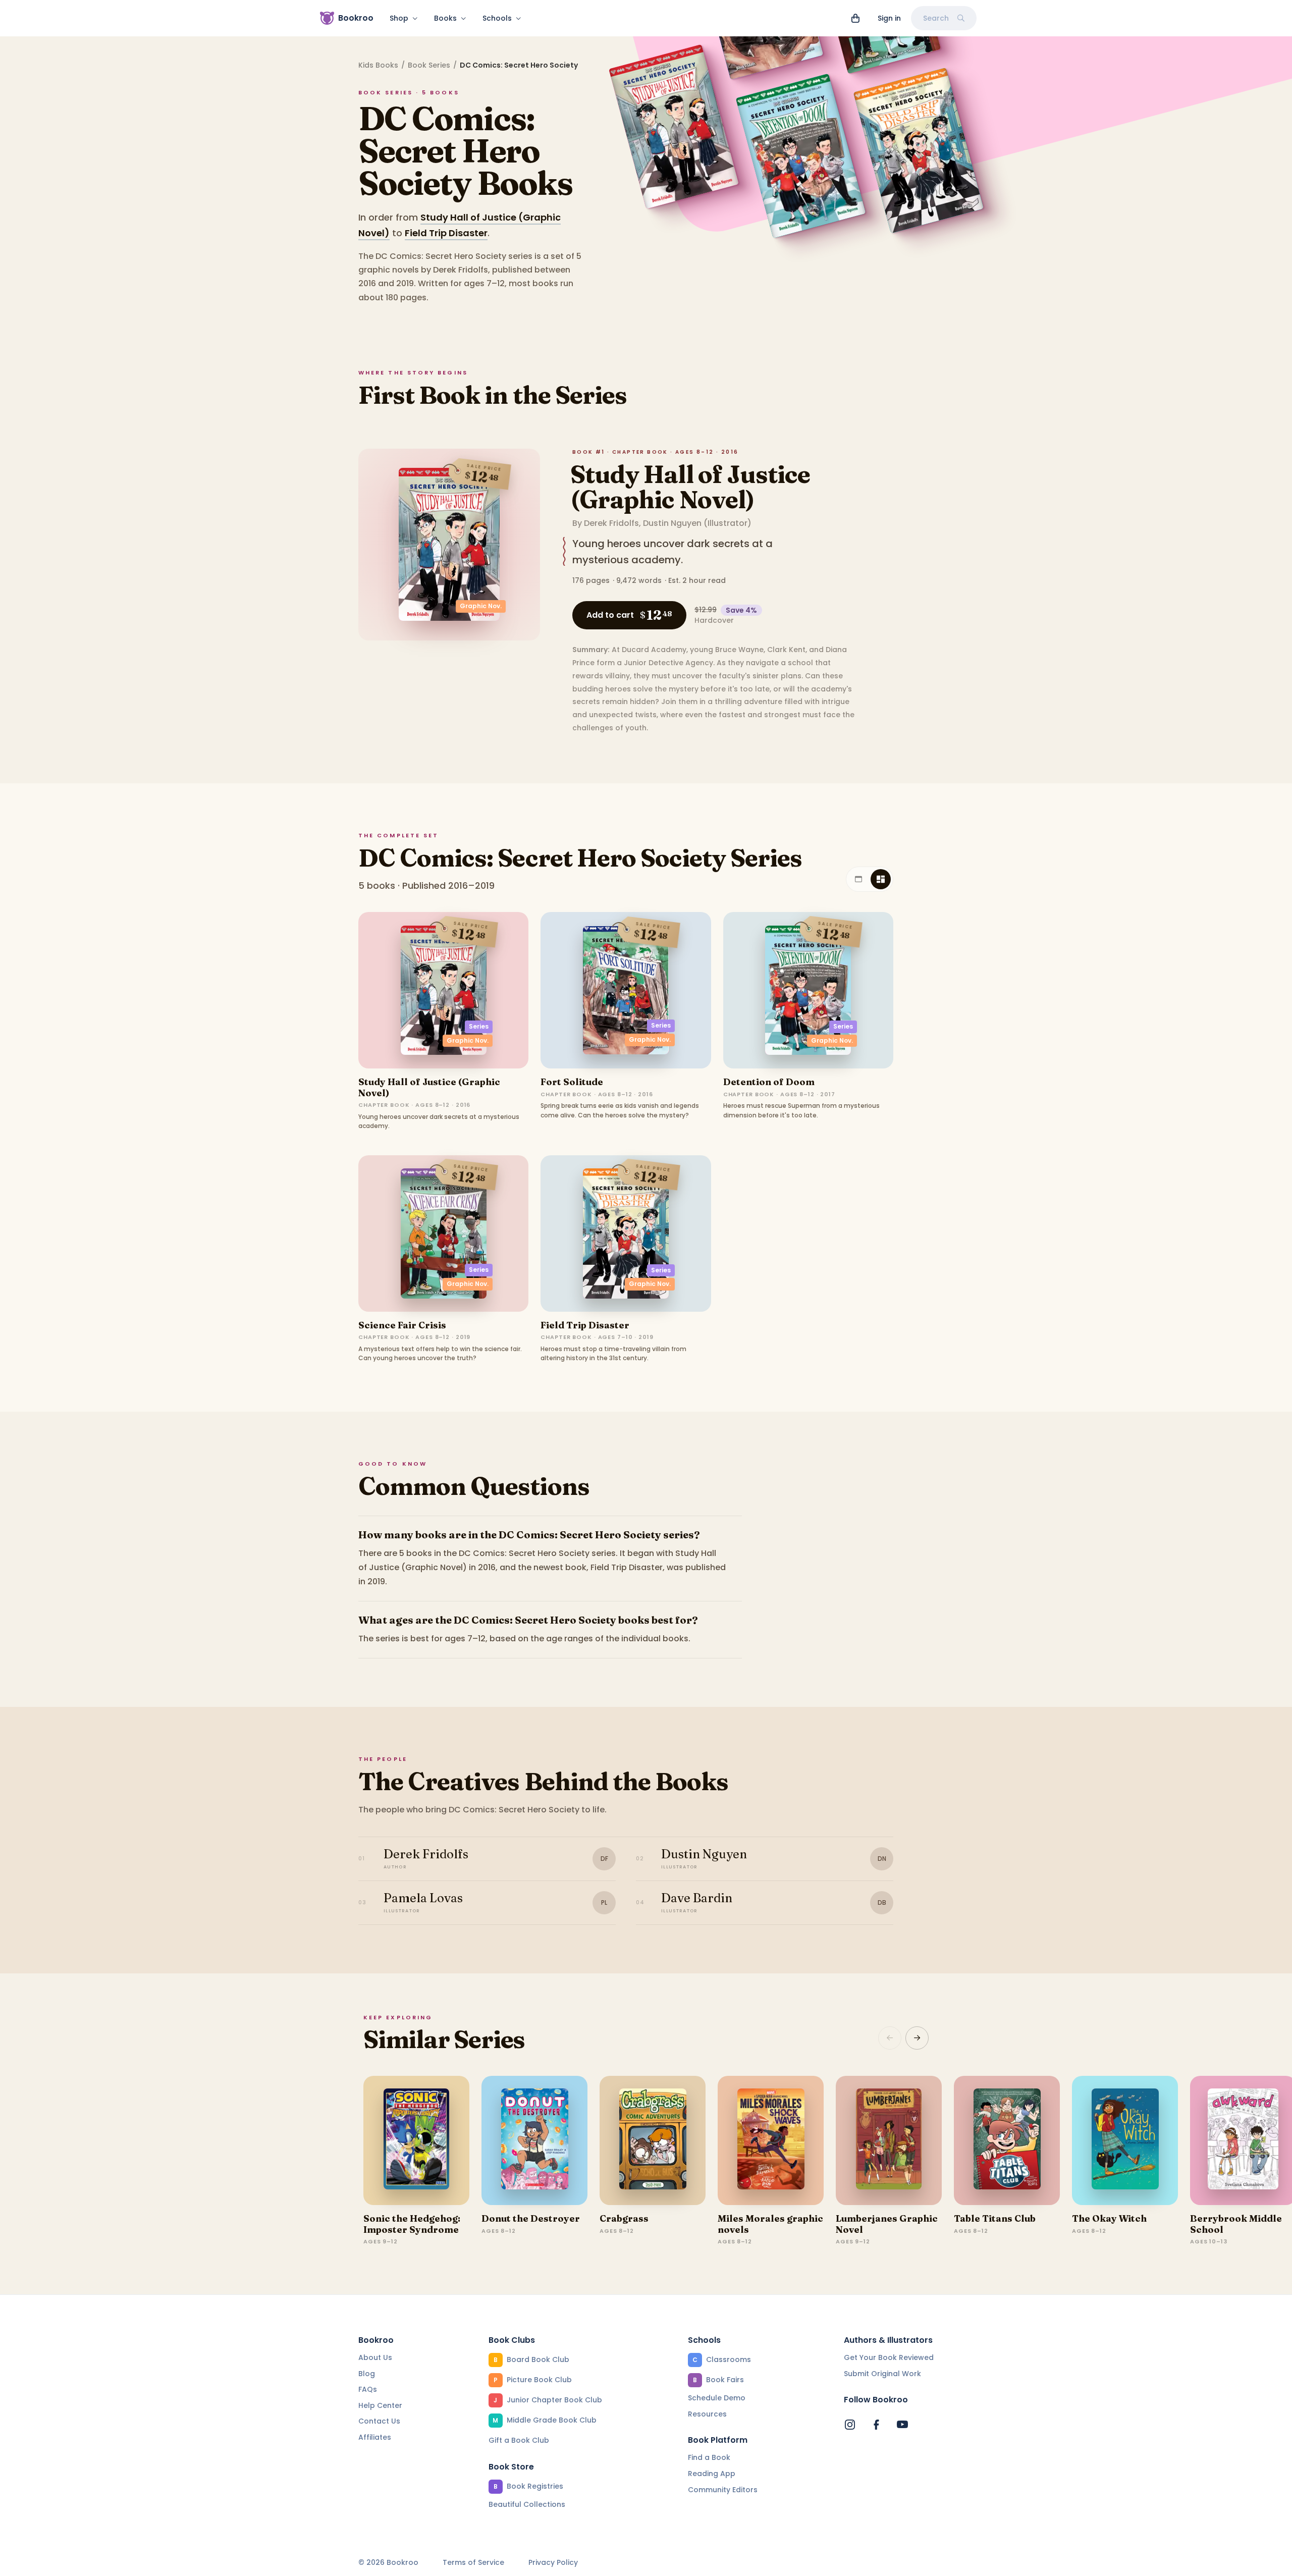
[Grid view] (881, 879)
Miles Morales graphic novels (770, 2224)
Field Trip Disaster (446, 233)
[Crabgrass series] (653, 2140)
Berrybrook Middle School (1236, 2224)
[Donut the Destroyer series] (534, 2140)
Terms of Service (473, 2563)
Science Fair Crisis (402, 1325)
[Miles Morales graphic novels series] (771, 2140)
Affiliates (375, 2437)
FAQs (368, 2389)
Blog (367, 2374)
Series (479, 1026)
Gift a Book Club (519, 2440)
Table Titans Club (995, 2218)
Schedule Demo (717, 2398)
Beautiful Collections (527, 2504)
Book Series (429, 65)
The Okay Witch (1109, 2218)
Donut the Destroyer (531, 2218)
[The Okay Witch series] (1125, 2140)
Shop (399, 18)
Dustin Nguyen (672, 523)
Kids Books (378, 65)
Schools (497, 18)
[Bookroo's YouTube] (902, 2425)
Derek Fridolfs (611, 523)
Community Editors (723, 2490)
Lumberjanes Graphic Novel (887, 2224)
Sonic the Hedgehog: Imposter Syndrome (412, 2224)
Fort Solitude (572, 1082)
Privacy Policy (553, 2563)
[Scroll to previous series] (890, 2038)
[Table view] (858, 879)
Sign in (889, 18)
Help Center (380, 2405)
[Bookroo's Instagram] (850, 2425)
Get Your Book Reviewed (889, 2357)
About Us (375, 2357)
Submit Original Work (882, 2374)
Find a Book (709, 2457)
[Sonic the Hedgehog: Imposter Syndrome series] (416, 2140)
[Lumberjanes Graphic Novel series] (889, 2140)
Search (936, 18)
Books (445, 18)
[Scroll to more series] (917, 2038)
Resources (707, 2414)
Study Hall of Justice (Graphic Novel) (690, 487)
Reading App (712, 2474)
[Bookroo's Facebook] (876, 2425)
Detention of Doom (769, 1082)
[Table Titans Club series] (1007, 2140)
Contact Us (379, 2421)
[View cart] (855, 18)
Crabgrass (624, 2218)
